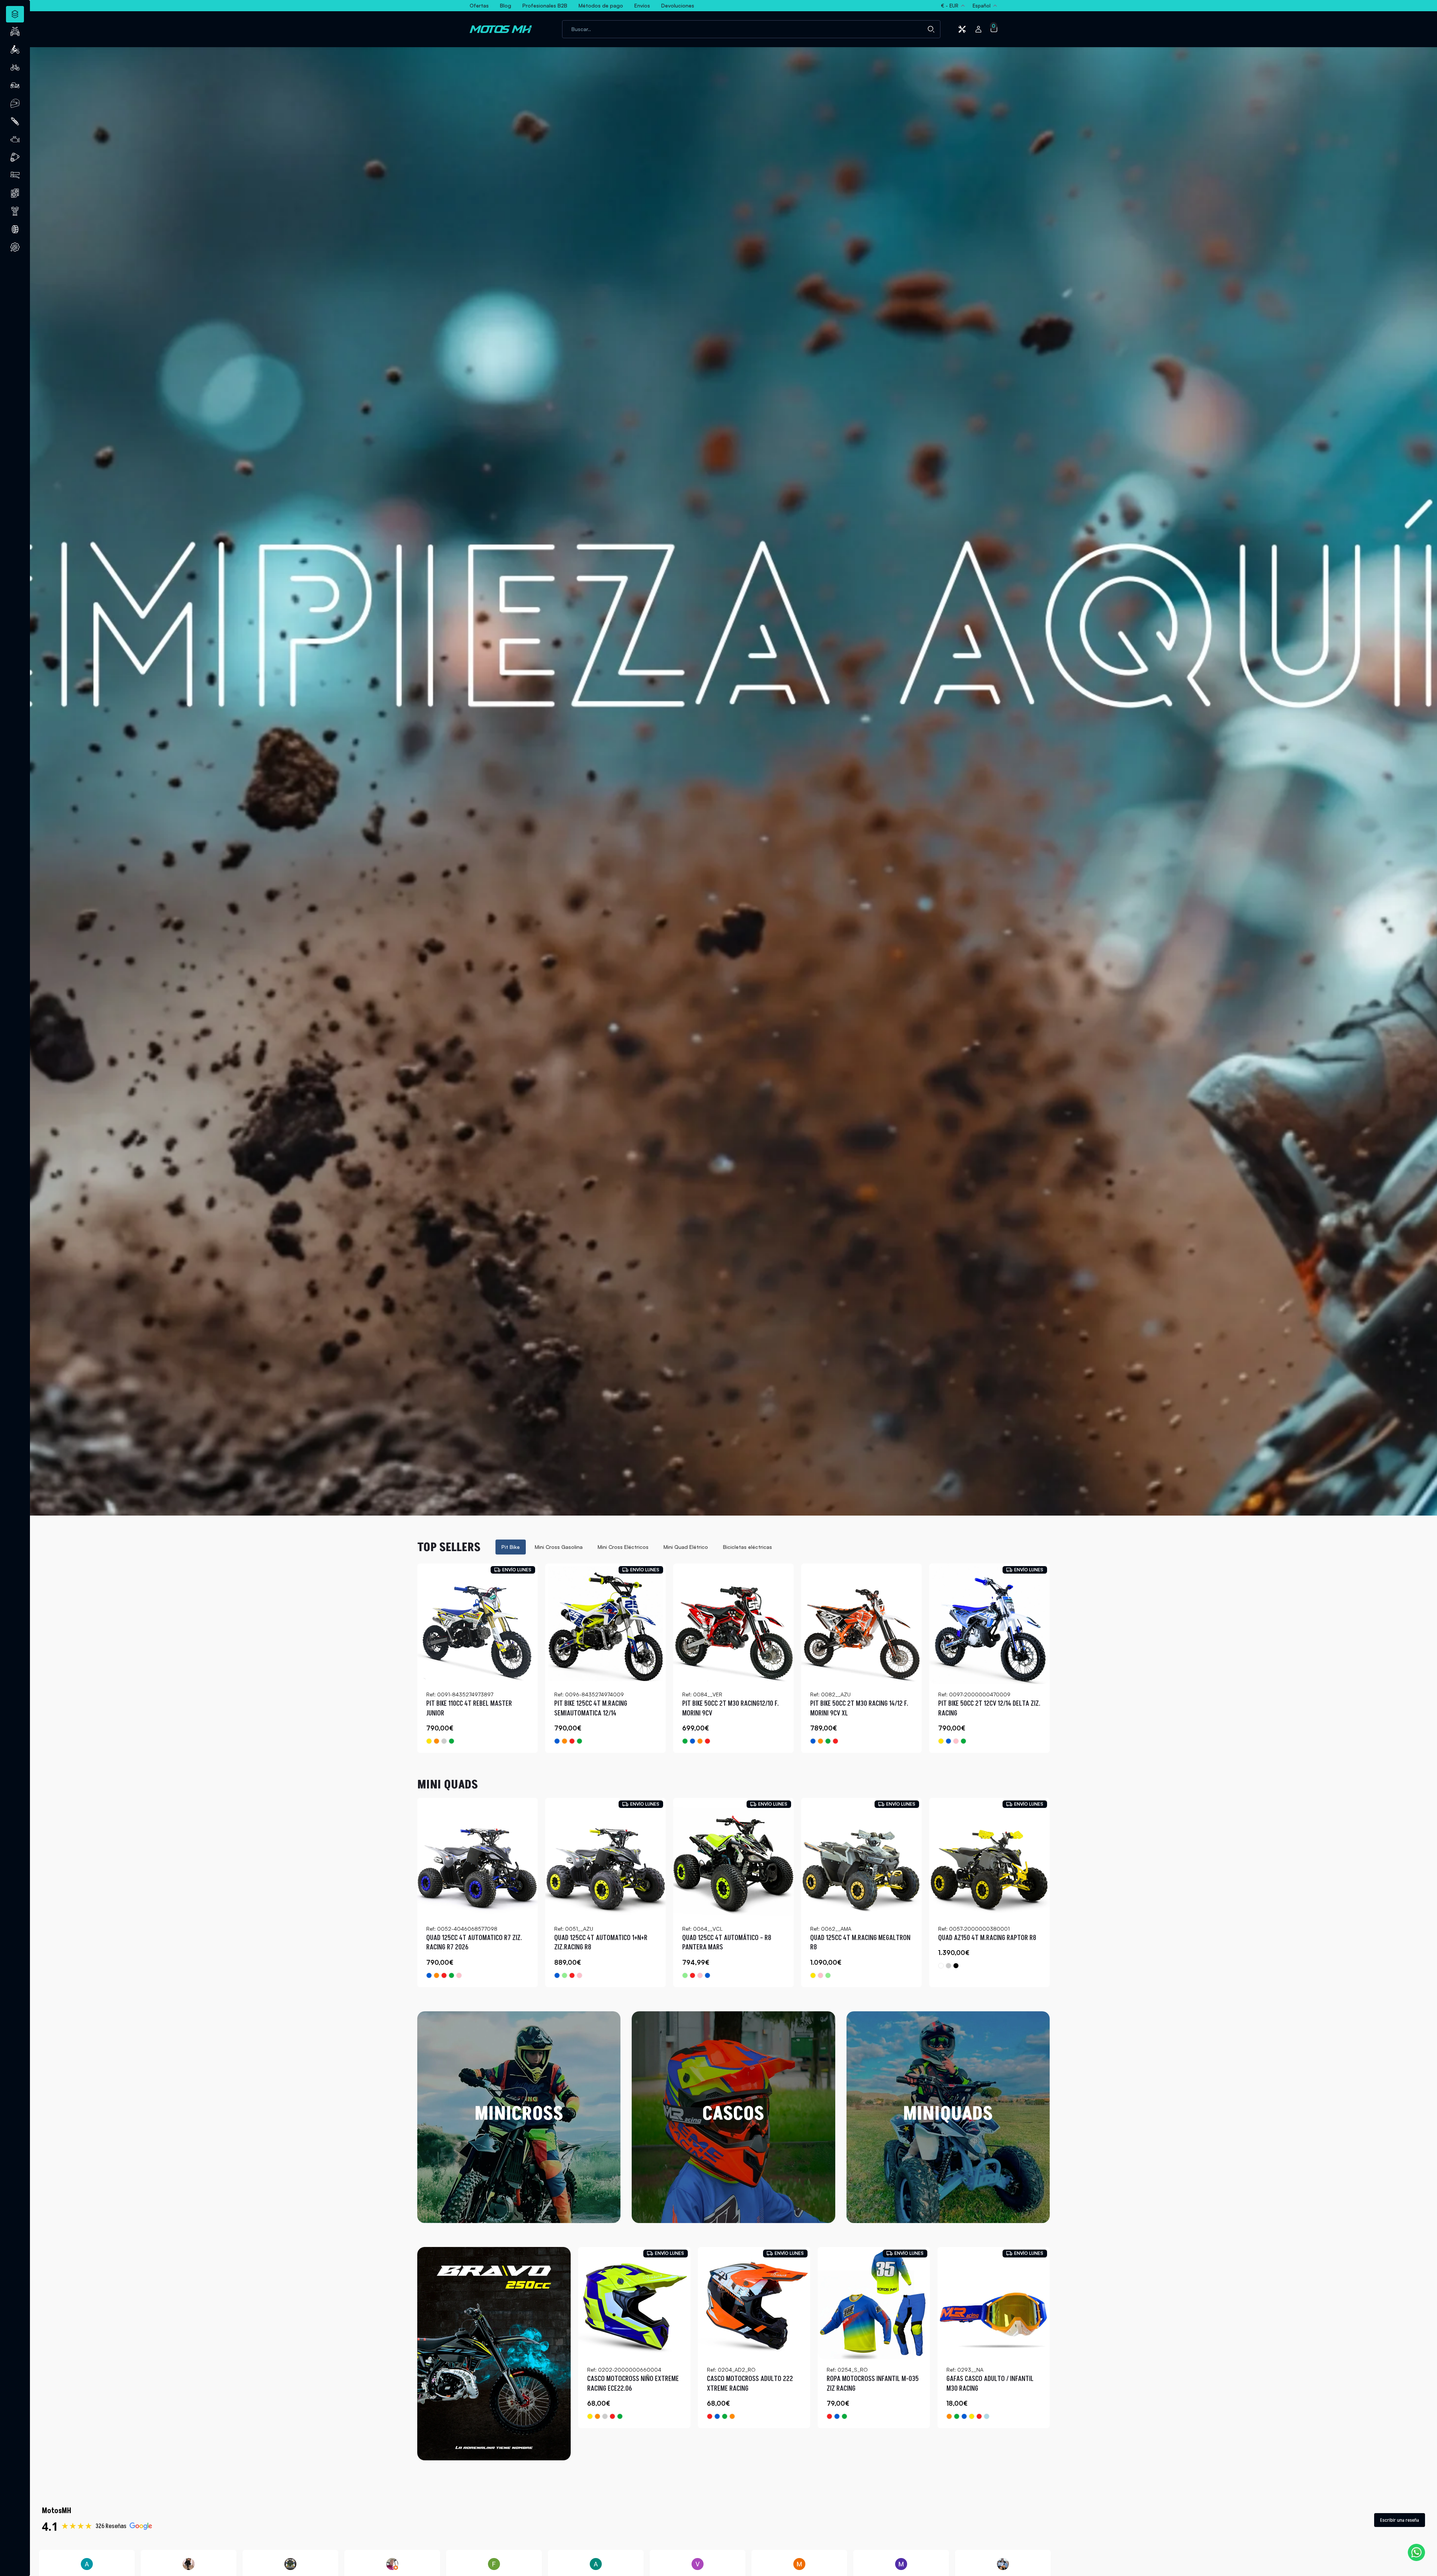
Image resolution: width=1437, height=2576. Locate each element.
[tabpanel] (733, 1658)
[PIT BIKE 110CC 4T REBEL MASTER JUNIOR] (478, 1624)
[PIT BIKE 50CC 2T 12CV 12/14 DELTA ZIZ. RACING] (989, 1624)
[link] (494, 2354)
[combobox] (751, 29)
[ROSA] (579, 1975)
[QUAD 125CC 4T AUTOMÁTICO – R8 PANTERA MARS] (733, 1858)
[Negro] (956, 1966)
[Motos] (15, 49)
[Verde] (451, 1741)
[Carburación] (15, 139)
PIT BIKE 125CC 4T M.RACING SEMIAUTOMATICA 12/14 (591, 1709)
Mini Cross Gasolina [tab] (559, 1547)
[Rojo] (572, 1741)
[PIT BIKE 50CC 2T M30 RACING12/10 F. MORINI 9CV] (733, 1624)
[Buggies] (15, 85)
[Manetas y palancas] (15, 175)
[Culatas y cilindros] (15, 193)
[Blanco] (941, 1966)
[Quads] (15, 31)
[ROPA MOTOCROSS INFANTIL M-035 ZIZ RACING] (874, 2303)
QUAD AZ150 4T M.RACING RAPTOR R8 (987, 1938)
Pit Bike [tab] (511, 1547)
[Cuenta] (978, 29)
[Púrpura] (605, 2416)
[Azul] (557, 1741)
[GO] (948, 1966)
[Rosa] (956, 1741)
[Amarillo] (429, 1741)
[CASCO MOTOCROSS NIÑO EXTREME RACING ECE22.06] (634, 2303)
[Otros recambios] (15, 247)
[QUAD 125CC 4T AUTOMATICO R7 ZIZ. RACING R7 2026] (478, 1858)
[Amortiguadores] (15, 121)
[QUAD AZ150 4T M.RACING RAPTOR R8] (989, 1858)
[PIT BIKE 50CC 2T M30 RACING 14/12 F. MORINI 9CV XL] (861, 1624)
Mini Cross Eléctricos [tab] (623, 1547)
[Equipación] (15, 103)
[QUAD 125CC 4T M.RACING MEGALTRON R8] (861, 1858)
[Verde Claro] (565, 1975)
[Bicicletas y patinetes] (15, 67)
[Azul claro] (987, 2416)
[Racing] (444, 1741)
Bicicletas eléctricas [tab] (748, 1547)
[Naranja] (437, 1741)
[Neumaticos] (15, 229)
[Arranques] (15, 211)
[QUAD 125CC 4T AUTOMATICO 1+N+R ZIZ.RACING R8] (605, 1858)
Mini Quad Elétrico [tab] (686, 1547)
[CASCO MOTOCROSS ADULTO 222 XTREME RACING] (754, 2303)
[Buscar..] (931, 29)
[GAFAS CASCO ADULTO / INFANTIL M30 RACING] (994, 2303)
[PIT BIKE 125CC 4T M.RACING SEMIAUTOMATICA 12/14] (605, 1624)
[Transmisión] (15, 157)
